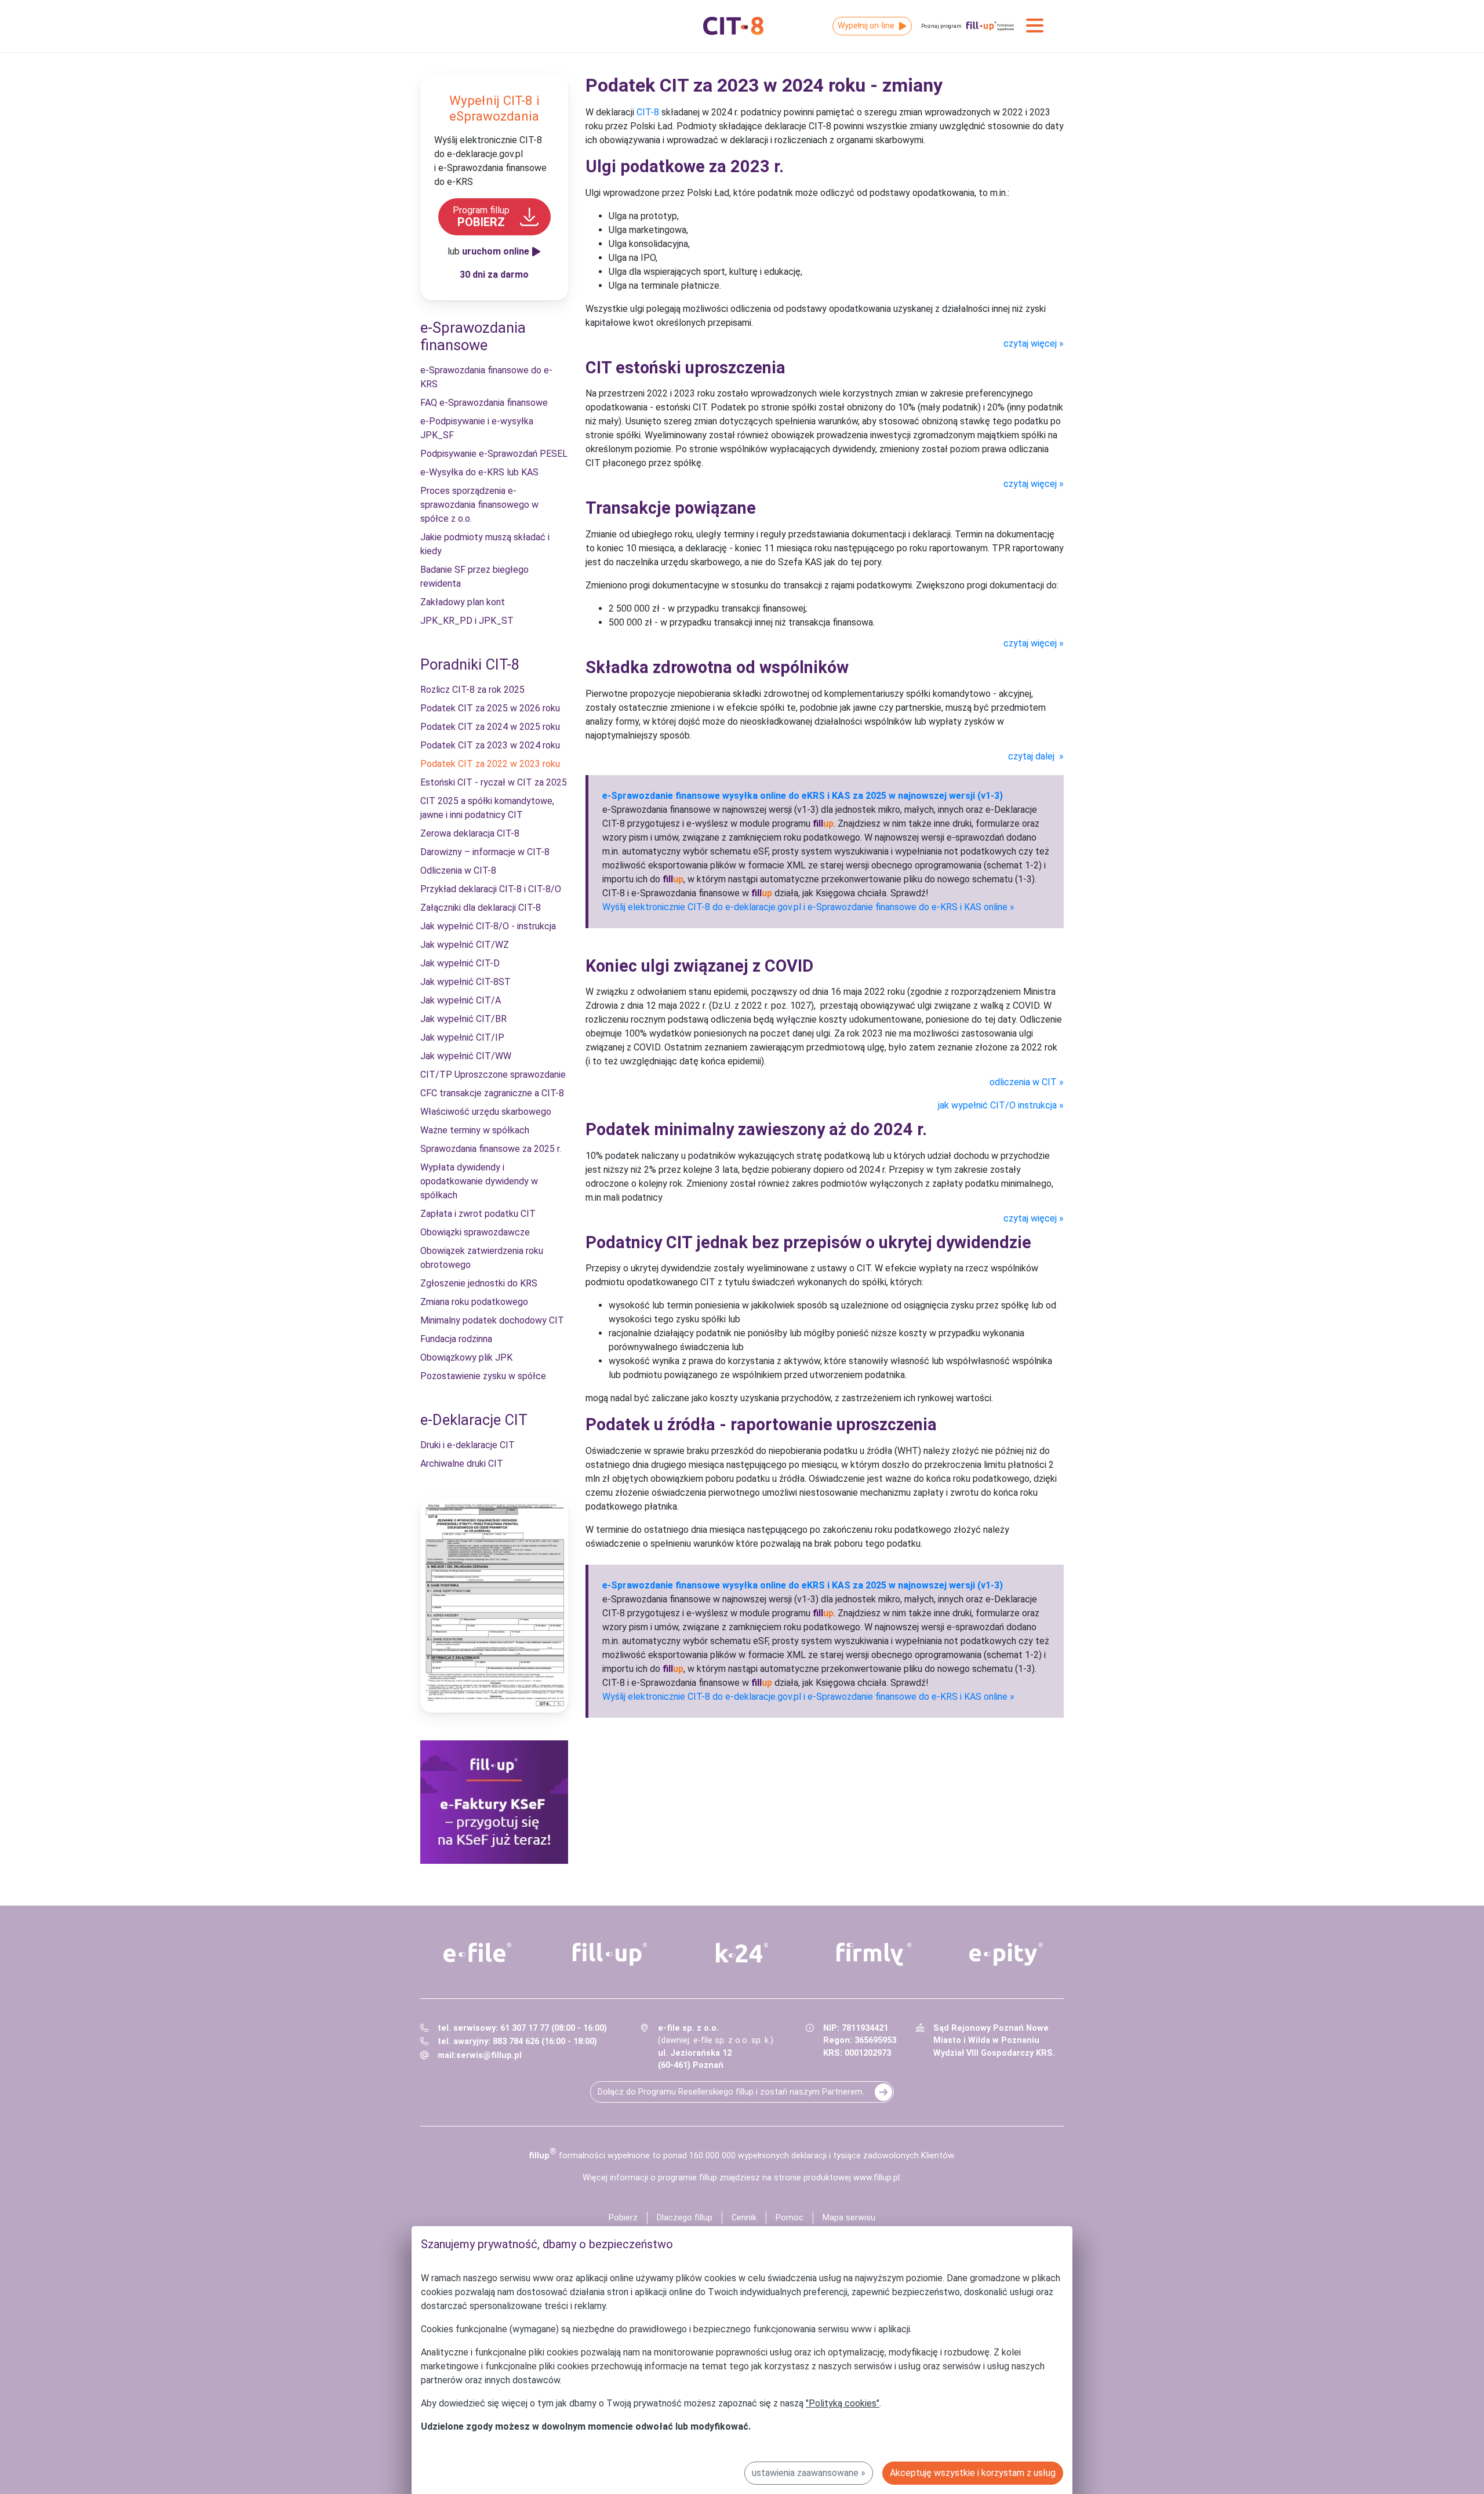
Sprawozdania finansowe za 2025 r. (491, 1149)
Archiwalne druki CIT (462, 1464)
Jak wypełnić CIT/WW (466, 1056)
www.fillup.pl (876, 2178)
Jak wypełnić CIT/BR (463, 1019)
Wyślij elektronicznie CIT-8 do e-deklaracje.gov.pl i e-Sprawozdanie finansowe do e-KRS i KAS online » (808, 907)
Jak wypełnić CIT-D (460, 963)
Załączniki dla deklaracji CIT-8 (481, 908)
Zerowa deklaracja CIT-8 (470, 833)
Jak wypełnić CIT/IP (462, 1037)
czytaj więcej (1030, 344)
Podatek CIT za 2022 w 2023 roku (490, 764)
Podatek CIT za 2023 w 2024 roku (490, 745)
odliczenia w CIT (1023, 1082)
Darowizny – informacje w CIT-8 (485, 852)
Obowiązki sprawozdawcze (475, 1232)
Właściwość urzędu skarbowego (486, 1112)
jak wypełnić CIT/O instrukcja (997, 1106)
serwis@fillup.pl (489, 2055)
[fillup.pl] (610, 1954)
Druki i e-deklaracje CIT (468, 1445)
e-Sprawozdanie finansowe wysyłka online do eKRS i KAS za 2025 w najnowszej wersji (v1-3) (803, 796)
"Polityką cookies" (843, 2403)
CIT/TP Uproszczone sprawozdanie (493, 1075)
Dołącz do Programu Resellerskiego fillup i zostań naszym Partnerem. (731, 2092)
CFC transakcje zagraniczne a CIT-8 (492, 1093)
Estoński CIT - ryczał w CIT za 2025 (494, 782)
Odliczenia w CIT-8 (458, 870)
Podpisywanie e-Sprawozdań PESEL (494, 454)
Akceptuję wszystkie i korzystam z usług (973, 2473)
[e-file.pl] (478, 1953)
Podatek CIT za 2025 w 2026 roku (490, 708)
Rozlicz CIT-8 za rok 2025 (472, 690)
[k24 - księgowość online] (742, 1953)
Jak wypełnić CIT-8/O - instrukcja (488, 926)
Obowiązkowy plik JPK (466, 1357)
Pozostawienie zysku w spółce (483, 1376)
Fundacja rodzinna (456, 1339)
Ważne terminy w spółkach (475, 1130)
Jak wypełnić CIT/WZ (465, 945)
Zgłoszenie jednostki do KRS (479, 1283)
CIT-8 (648, 112)
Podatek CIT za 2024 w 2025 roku (490, 727)
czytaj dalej (1032, 757)
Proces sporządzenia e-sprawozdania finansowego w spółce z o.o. (479, 505)
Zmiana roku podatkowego (474, 1302)
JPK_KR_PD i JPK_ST (467, 621)
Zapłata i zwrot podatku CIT (478, 1214)
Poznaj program (941, 26)
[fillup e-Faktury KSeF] (494, 1802)
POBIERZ (481, 217)
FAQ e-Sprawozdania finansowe (484, 403)
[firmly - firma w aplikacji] (874, 1954)
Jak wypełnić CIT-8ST (465, 982)
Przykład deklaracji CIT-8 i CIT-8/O (491, 889)
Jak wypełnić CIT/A (461, 1000)
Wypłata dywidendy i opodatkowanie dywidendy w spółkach (479, 1181)
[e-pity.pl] (1006, 1954)
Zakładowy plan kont (463, 602)
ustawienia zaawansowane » (809, 2473)
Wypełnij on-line (866, 26)
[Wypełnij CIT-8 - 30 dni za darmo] (494, 1606)
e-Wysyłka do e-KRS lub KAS (479, 472)
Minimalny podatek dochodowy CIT (492, 1320)
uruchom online (496, 251)
